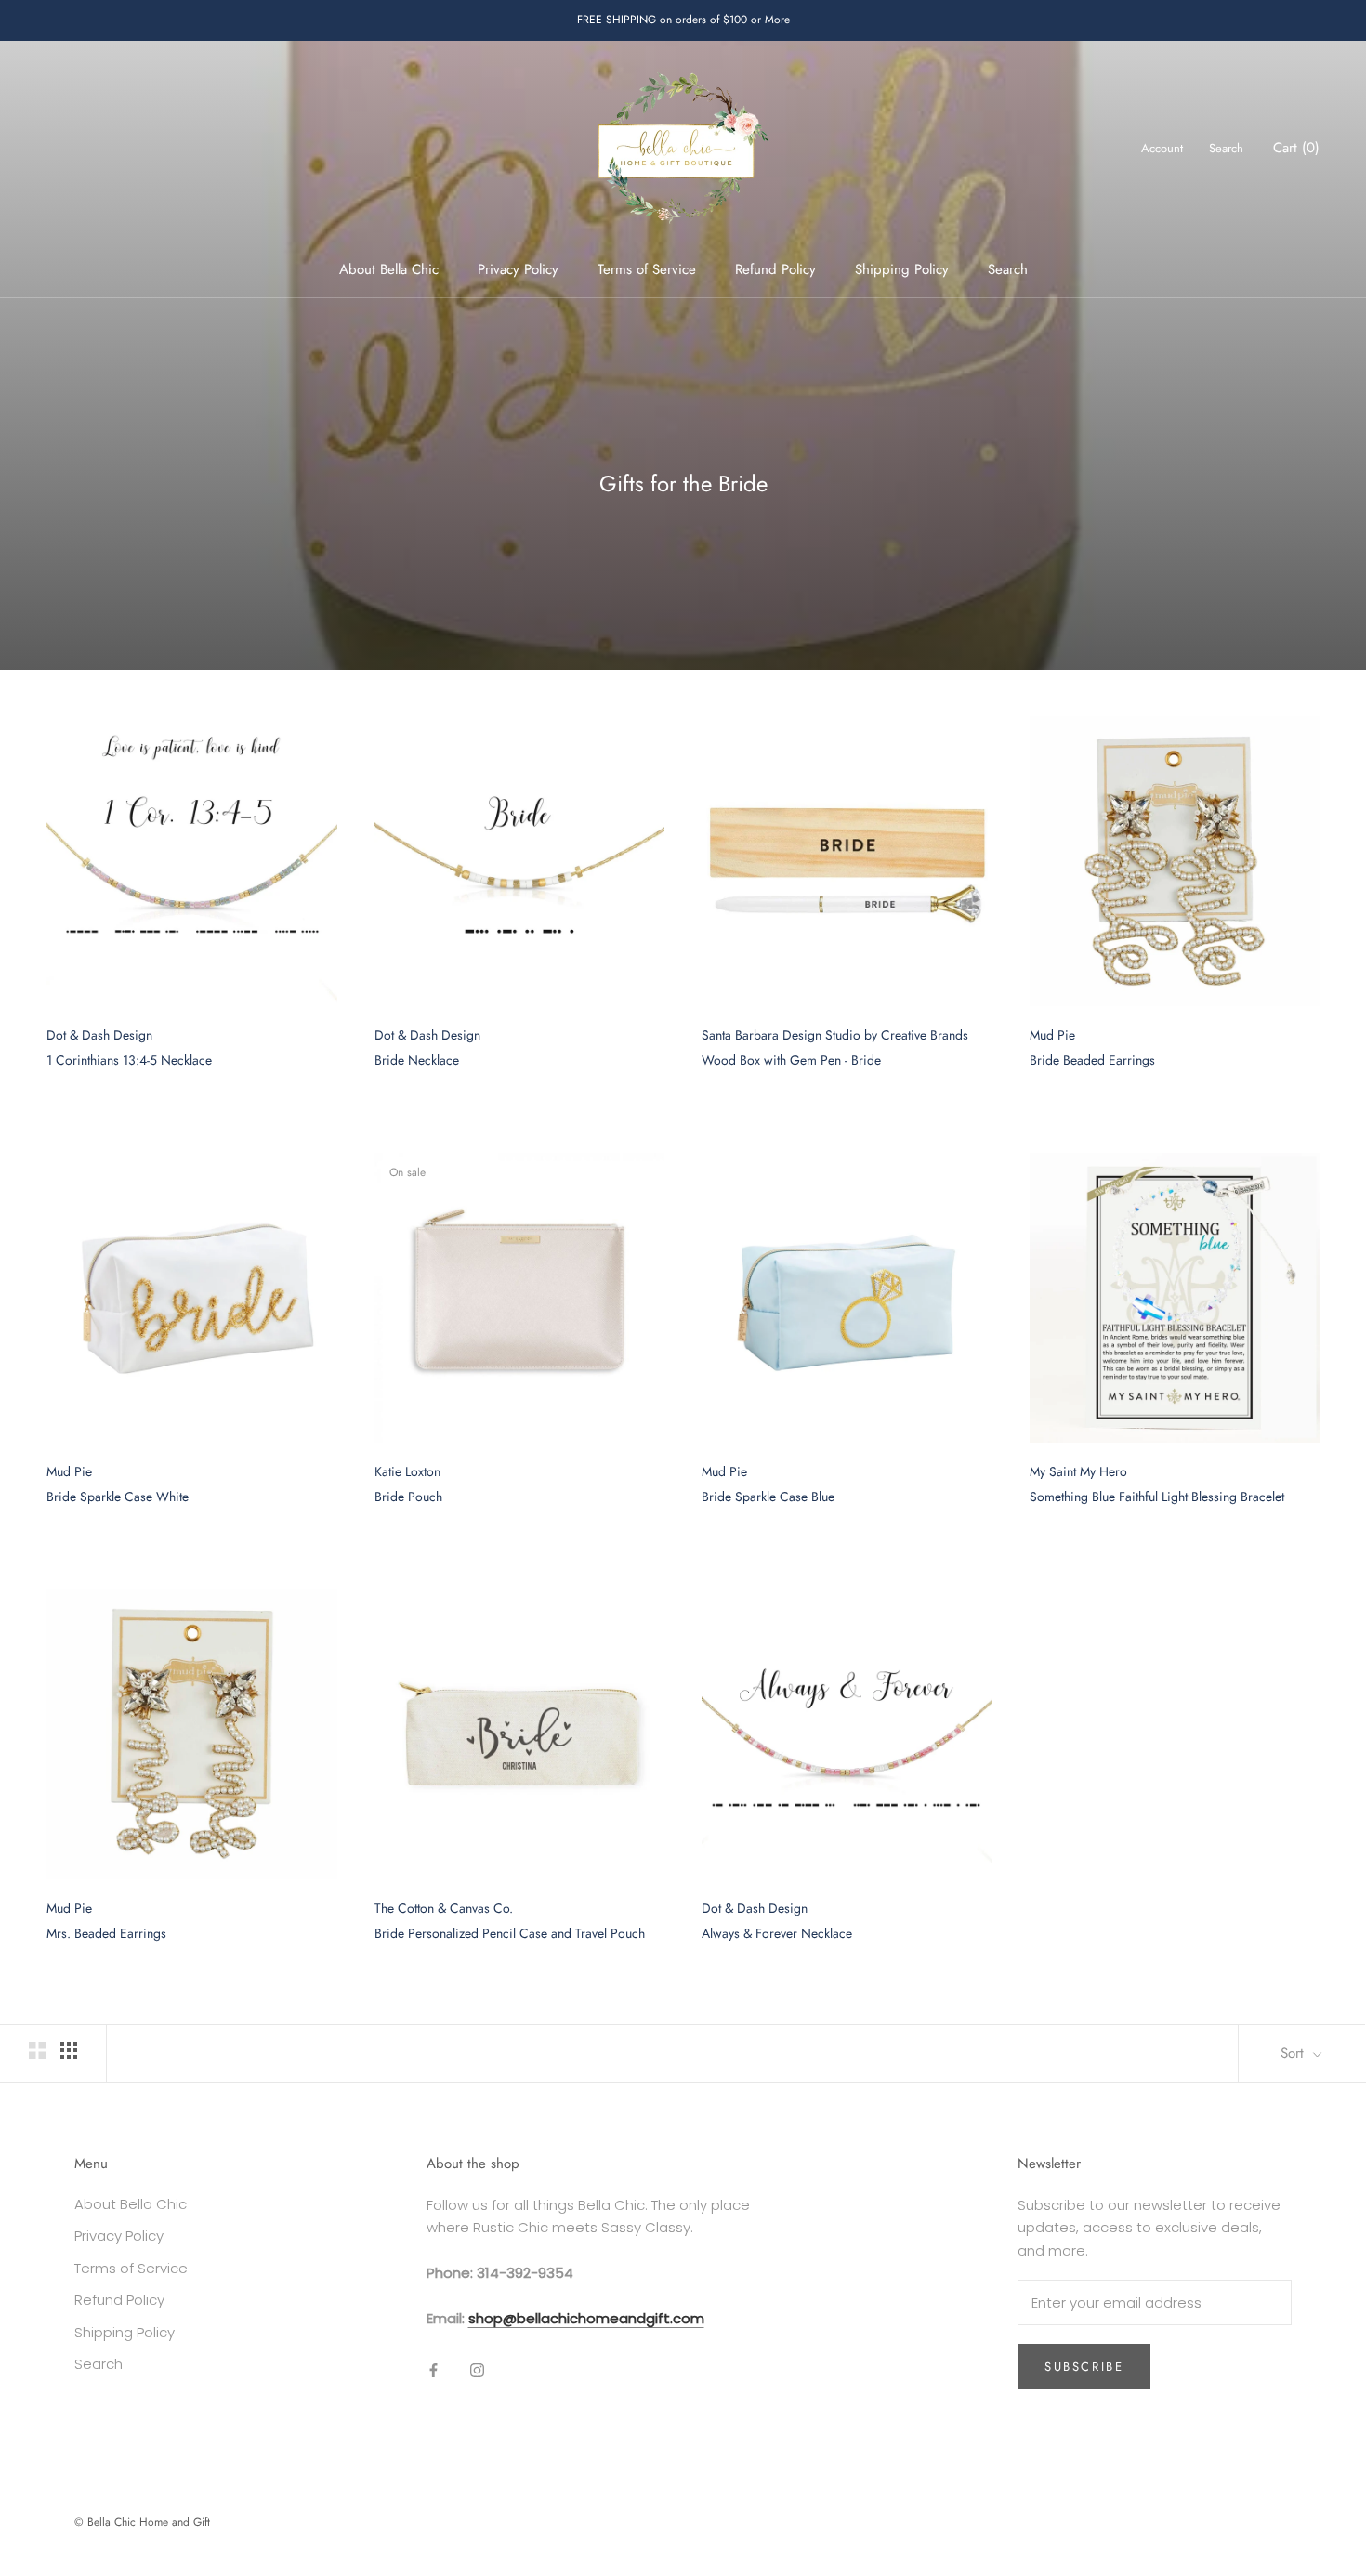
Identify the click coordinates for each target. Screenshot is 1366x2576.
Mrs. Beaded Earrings (106, 1933)
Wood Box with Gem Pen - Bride (791, 1060)
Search (1008, 269)
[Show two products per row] (37, 2050)
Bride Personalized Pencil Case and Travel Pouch (510, 1933)
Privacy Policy (518, 269)
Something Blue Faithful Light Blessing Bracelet (1157, 1497)
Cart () (1296, 148)
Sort (1294, 2053)
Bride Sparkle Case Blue (768, 1497)
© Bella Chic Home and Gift (142, 2522)
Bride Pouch (408, 1497)
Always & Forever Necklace (777, 1933)
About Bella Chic (389, 269)
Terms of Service (647, 269)
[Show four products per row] (69, 2050)
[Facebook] (433, 2370)
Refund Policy (775, 269)
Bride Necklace (417, 1060)
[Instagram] (477, 2370)
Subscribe (1084, 2367)
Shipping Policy (902, 269)
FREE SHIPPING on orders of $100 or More (683, 20)
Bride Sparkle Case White (118, 1497)
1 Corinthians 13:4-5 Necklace (129, 1060)
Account (1162, 148)
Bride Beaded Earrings (1092, 1060)
